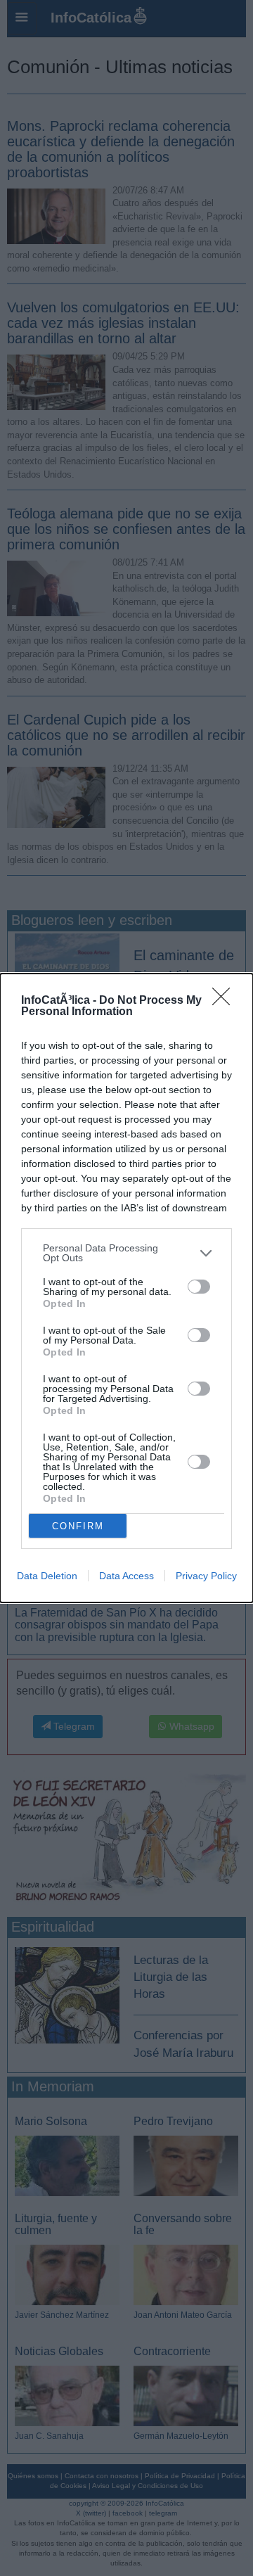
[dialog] (126, 1288)
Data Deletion (47, 1576)
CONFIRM (78, 1526)
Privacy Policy (206, 1576)
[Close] (226, 1001)
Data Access (126, 1576)
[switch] (199, 1287)
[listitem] (126, 1253)
